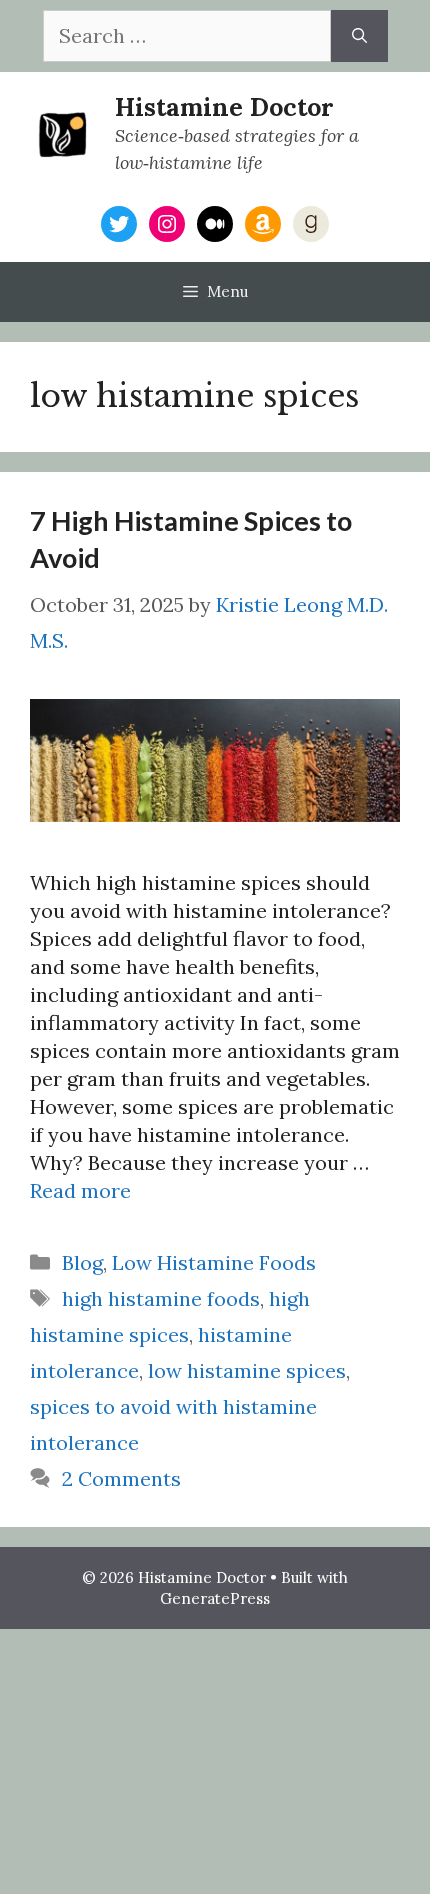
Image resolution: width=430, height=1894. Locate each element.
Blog (82, 1262)
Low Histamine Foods (214, 1262)
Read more (80, 1190)
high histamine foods (161, 1298)
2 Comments (121, 1478)
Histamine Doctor (224, 107)
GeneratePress (215, 1598)
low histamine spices (247, 1370)
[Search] (359, 36)
